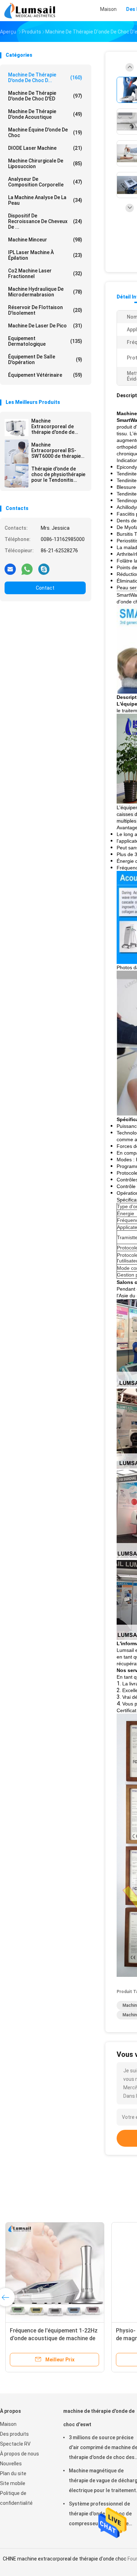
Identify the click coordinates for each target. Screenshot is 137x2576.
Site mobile (13, 2483)
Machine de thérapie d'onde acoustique (45, 114)
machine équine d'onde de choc (45, 133)
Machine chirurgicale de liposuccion (45, 164)
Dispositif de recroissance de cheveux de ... (45, 221)
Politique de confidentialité (16, 2498)
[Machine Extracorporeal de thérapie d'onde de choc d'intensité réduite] (17, 428)
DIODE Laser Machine (45, 148)
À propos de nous (19, 2454)
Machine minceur (45, 240)
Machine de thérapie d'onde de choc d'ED (45, 96)
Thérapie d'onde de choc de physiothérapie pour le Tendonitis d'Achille (58, 474)
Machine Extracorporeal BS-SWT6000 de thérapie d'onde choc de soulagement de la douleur (56, 450)
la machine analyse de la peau (45, 200)
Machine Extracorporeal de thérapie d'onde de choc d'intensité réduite (53, 426)
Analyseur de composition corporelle (45, 182)
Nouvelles (11, 2464)
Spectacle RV (15, 2444)
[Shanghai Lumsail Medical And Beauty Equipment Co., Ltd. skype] (44, 569)
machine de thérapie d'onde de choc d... (45, 78)
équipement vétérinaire (45, 375)
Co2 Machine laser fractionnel (45, 273)
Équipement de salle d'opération (45, 359)
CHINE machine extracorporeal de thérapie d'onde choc (65, 2559)
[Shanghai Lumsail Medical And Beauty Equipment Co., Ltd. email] (10, 569)
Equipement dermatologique (45, 341)
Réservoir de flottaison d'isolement (45, 310)
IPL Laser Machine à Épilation (45, 255)
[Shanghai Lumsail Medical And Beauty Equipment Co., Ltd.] (31, 11)
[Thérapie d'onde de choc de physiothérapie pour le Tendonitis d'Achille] (17, 475)
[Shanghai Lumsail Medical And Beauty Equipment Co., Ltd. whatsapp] (27, 569)
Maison (8, 2424)
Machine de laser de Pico (45, 326)
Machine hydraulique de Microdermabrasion (45, 292)
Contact (45, 588)
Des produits (14, 2434)
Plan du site (13, 2473)
